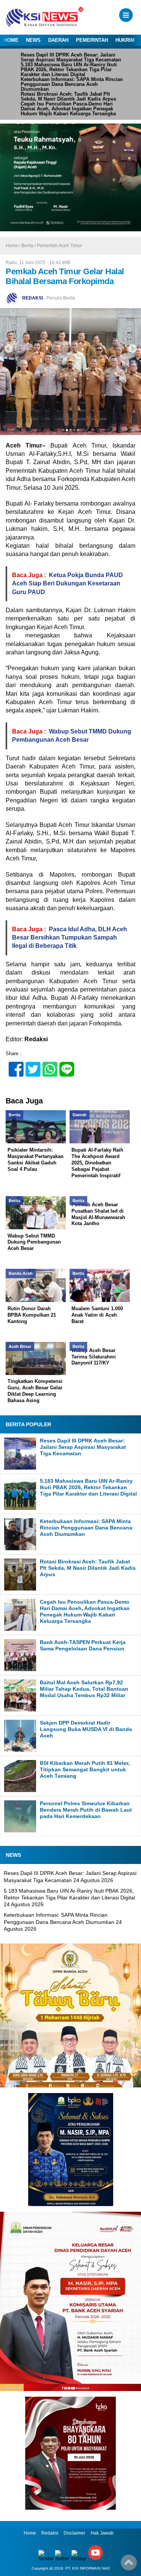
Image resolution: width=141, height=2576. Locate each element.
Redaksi (50, 2533)
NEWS (33, 40)
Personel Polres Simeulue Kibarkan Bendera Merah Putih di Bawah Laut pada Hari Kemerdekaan (86, 1810)
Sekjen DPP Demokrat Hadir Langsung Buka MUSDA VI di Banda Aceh (86, 1729)
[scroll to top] (129, 2565)
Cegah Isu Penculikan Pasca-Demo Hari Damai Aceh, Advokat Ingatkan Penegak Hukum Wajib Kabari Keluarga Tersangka (68, 109)
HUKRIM (125, 40)
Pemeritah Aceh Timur (59, 246)
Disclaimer (74, 2533)
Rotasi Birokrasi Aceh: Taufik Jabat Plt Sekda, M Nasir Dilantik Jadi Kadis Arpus (68, 96)
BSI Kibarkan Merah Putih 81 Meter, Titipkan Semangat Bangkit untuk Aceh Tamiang (85, 1769)
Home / (14, 246)
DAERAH (58, 40)
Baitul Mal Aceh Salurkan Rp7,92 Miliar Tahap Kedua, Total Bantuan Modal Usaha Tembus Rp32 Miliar (84, 1689)
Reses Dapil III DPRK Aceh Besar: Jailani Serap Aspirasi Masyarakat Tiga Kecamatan (71, 57)
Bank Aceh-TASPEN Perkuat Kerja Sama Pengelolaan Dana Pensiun (83, 1645)
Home (30, 2533)
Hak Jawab (102, 2533)
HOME (11, 40)
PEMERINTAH (92, 40)
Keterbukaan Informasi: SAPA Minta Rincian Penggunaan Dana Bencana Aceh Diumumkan (72, 84)
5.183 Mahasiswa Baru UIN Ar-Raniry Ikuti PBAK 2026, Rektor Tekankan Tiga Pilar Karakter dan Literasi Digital (69, 70)
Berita (27, 246)
